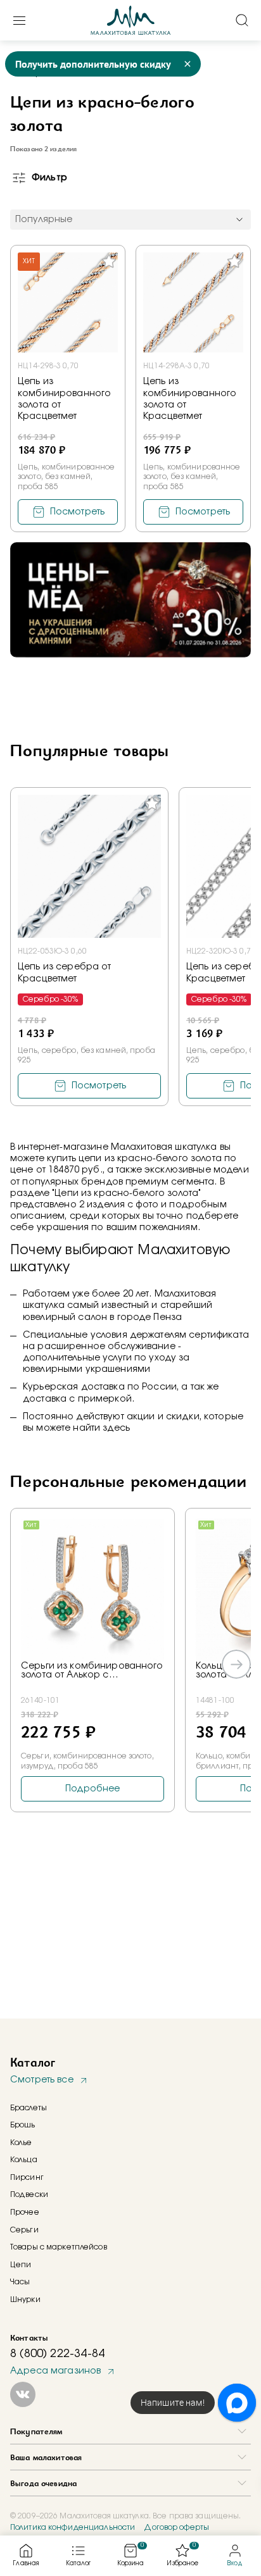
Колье (21, 2143)
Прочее (25, 2212)
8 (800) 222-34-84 (57, 2354)
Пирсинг (27, 2177)
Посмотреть (77, 512)
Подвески (29, 2194)
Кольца (24, 2160)
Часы (20, 2282)
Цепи (21, 2265)
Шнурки (25, 2299)
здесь (116, 1428)
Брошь (23, 2125)
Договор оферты (176, 2527)
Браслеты (29, 2108)
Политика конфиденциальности (73, 2527)
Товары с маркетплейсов (59, 2247)
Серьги (24, 2230)
